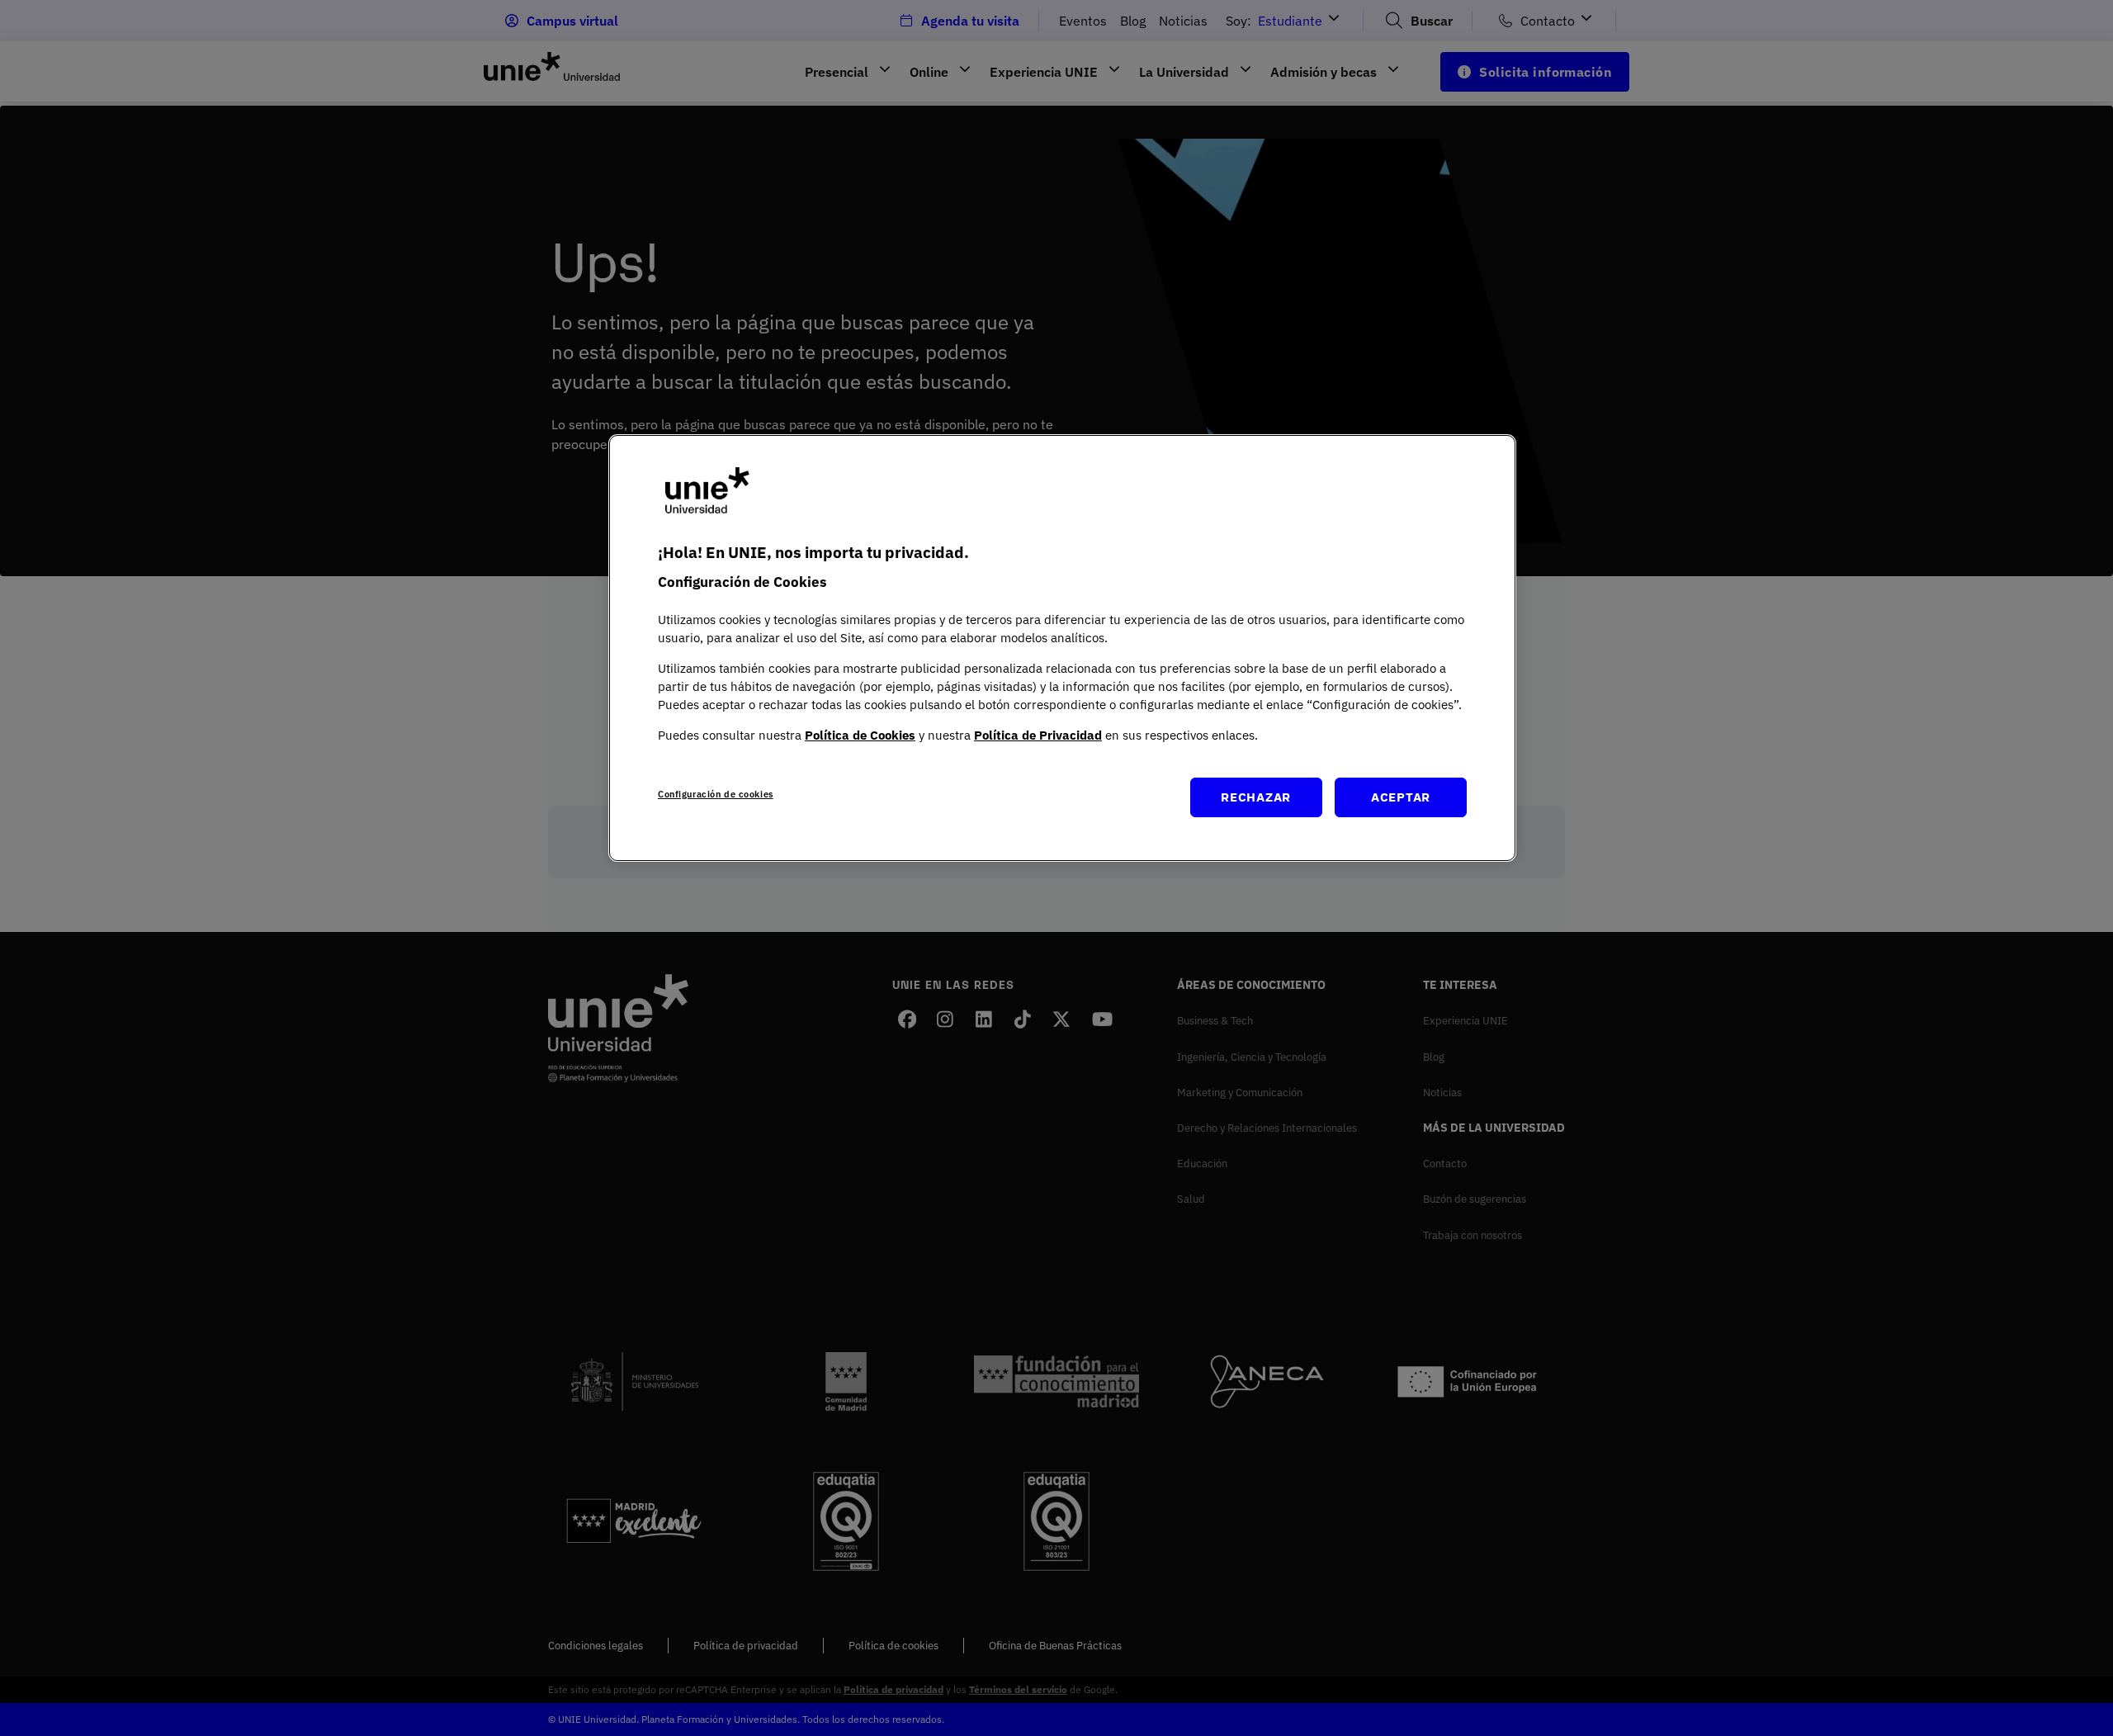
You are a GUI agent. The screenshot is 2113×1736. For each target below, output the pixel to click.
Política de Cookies (860, 735)
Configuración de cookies (716, 794)
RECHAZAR (1256, 797)
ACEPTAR (1401, 797)
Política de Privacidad (1038, 735)
